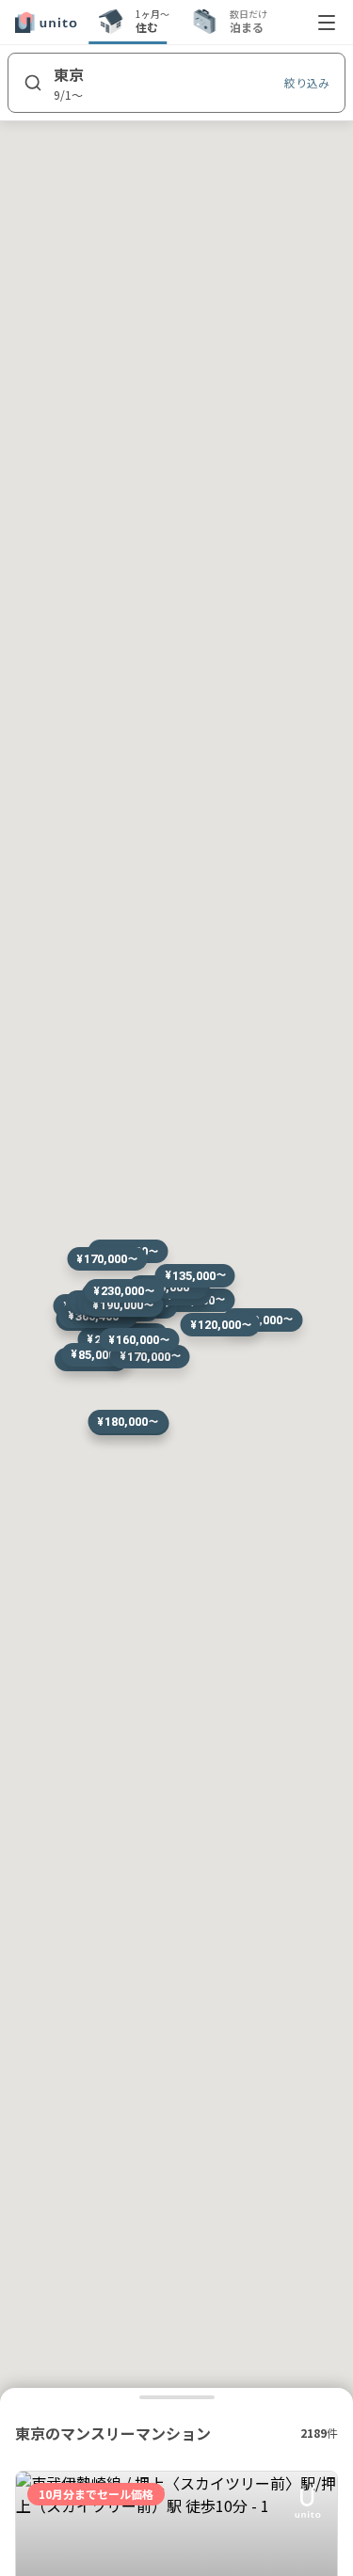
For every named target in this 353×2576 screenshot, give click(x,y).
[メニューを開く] (327, 23)
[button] (128, 1422)
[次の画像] (314, 2562)
